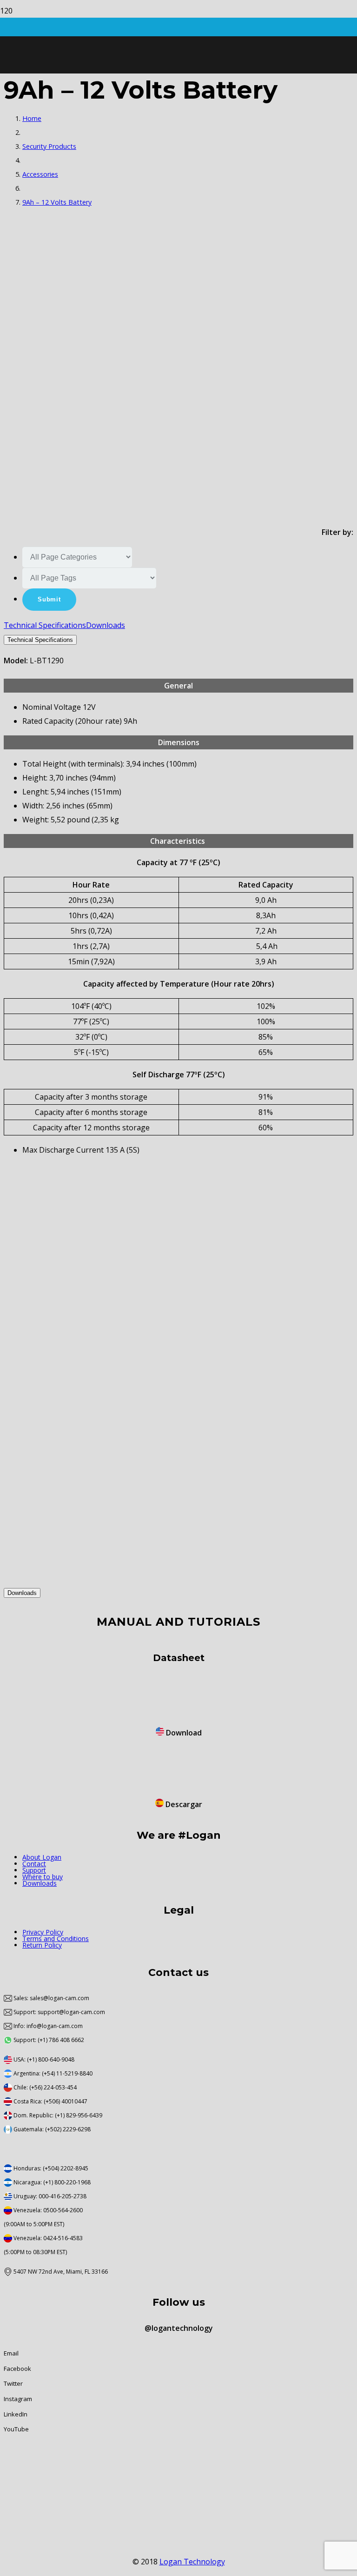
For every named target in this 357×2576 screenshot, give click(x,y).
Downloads (40, 1883)
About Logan (42, 1857)
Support (34, 1870)
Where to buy (43, 1877)
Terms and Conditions (56, 1939)
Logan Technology (192, 2562)
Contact (34, 1864)
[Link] (139, 92)
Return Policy (42, 1945)
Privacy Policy (43, 1932)
